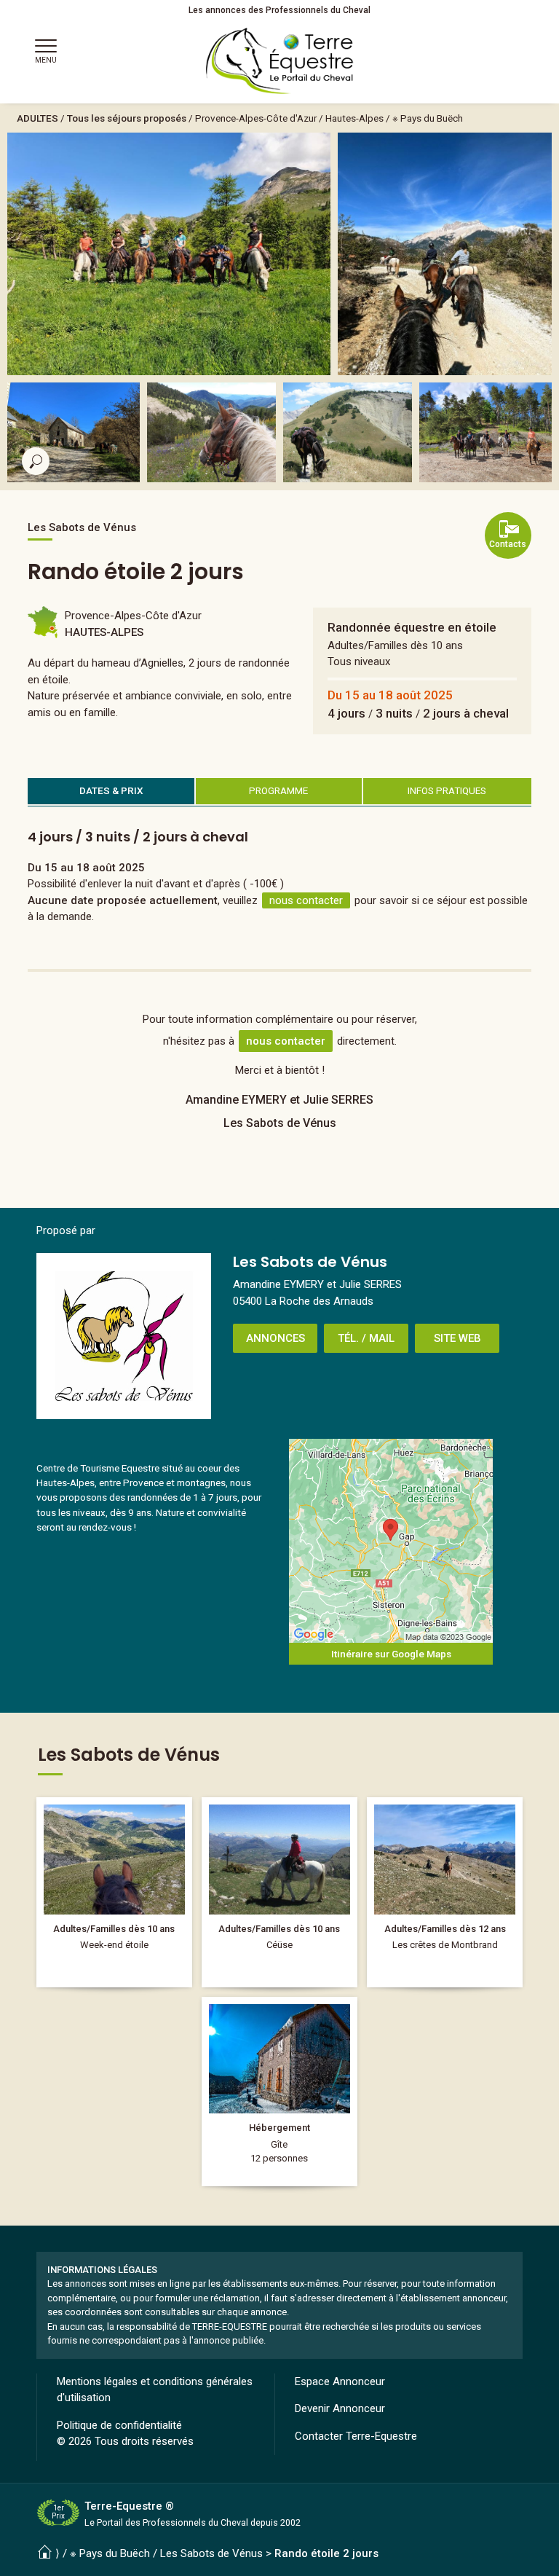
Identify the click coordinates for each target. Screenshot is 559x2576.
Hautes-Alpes (354, 118)
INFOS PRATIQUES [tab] (447, 790)
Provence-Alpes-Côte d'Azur (256, 118)
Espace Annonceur (340, 2381)
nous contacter (306, 900)
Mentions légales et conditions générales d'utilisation (155, 2390)
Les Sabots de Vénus (211, 2553)
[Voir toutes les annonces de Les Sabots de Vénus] (124, 1336)
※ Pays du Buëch (428, 118)
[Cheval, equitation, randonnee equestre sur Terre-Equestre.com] (280, 61)
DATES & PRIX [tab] (111, 790)
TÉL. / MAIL (366, 1338)
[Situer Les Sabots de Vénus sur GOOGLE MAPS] (391, 1541)
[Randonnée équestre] (114, 1892)
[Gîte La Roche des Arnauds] (279, 2092)
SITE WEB (457, 1338)
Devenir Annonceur (340, 2408)
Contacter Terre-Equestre (356, 2436)
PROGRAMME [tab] (278, 790)
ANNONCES (275, 1338)
